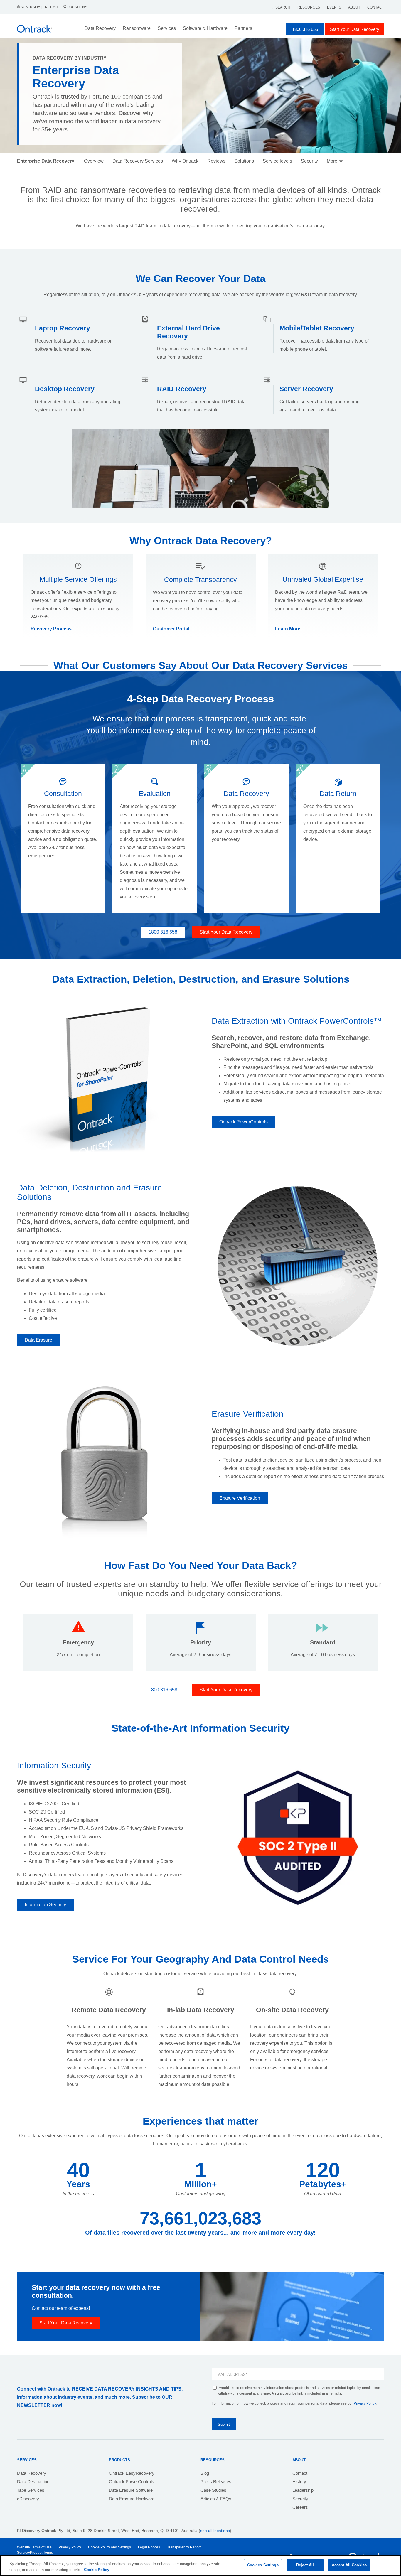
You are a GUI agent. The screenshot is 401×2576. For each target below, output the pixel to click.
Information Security (45, 1905)
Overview (94, 161)
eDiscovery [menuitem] (28, 2499)
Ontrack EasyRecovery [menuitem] (132, 2473)
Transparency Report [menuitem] (184, 2547)
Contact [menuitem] (300, 2473)
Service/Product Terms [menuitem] (35, 2553)
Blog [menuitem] (205, 2473)
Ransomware (137, 28)
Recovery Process (51, 629)
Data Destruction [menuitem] (33, 2482)
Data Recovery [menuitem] (32, 2473)
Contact (376, 7)
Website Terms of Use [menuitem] (34, 2547)
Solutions (244, 161)
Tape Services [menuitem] (31, 2490)
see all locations (215, 2531)
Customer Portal (171, 629)
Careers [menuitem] (300, 2507)
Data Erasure (38, 1340)
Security (309, 161)
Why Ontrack (185, 161)
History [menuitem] (299, 2482)
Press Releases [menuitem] (216, 2482)
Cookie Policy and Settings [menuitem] (109, 2547)
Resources (309, 7)
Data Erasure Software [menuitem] (131, 2490)
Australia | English (39, 7)
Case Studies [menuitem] (213, 2490)
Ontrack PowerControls (244, 1122)
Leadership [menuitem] (303, 2490)
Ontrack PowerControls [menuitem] (132, 2482)
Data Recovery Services (138, 161)
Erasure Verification (240, 1498)
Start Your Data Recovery (355, 29)
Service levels (277, 161)
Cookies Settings (263, 2565)
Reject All (305, 2565)
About (354, 7)
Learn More (288, 629)
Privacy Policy (365, 2403)
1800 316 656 (305, 29)
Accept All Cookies (349, 2565)
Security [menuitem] (300, 2499)
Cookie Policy (97, 2570)
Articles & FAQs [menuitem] (216, 2499)
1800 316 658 (163, 932)
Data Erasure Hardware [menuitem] (132, 2499)
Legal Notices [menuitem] (149, 2547)
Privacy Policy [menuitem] (70, 2547)
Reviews (216, 161)
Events (334, 7)
